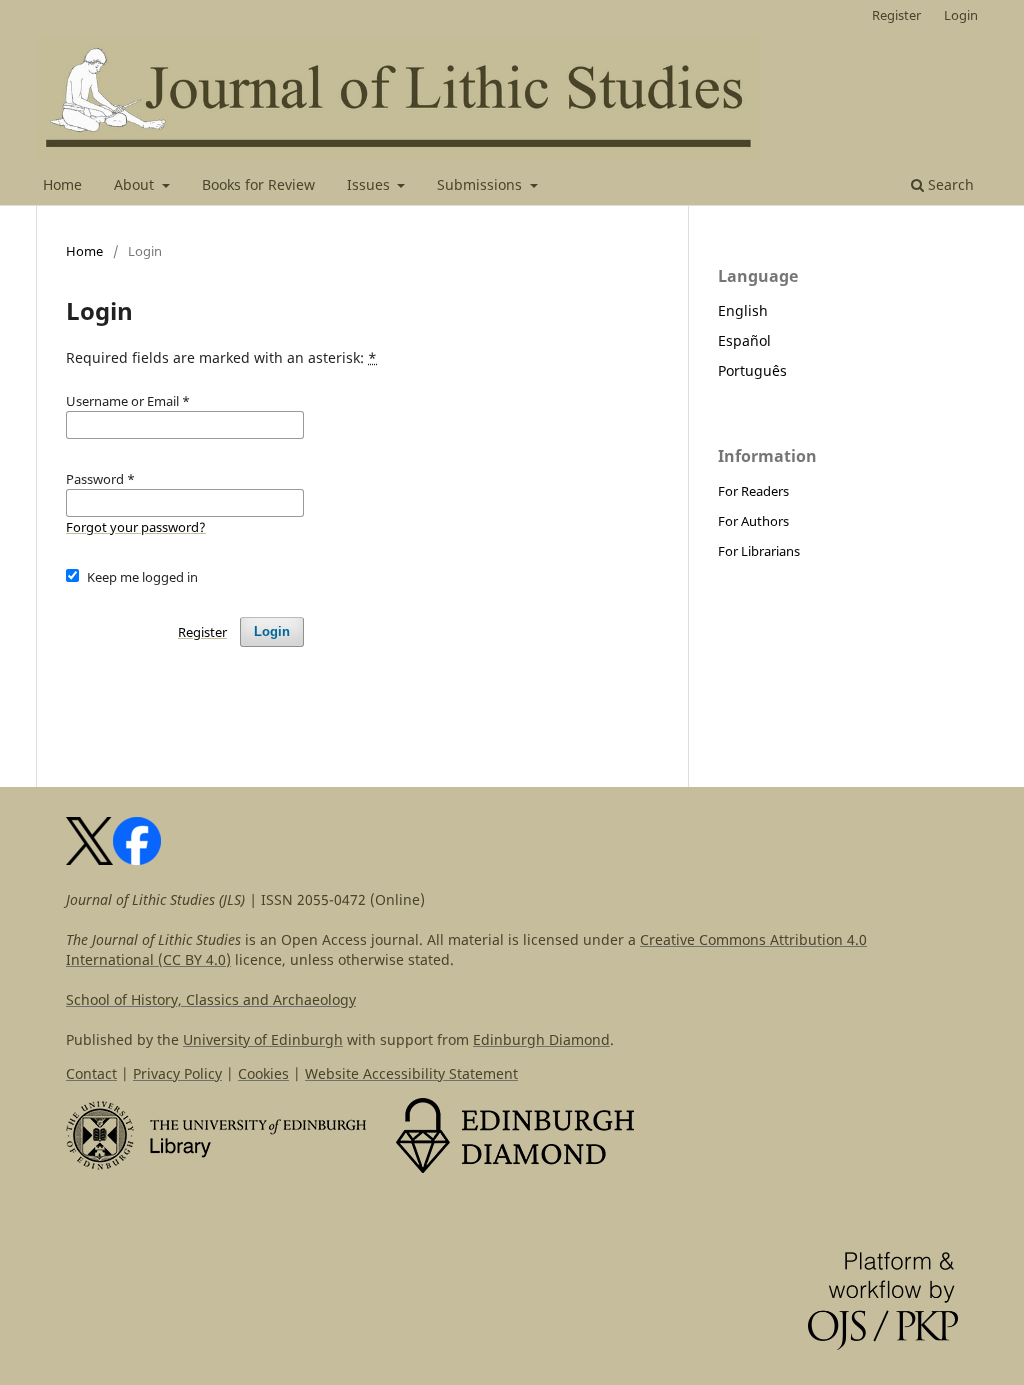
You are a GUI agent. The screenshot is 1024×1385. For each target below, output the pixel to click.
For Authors (753, 521)
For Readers (753, 491)
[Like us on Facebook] (137, 859)
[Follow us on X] (89, 859)
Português (752, 370)
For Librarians (759, 551)
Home (62, 184)
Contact (91, 1073)
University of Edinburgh (263, 1039)
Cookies (263, 1073)
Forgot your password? (136, 527)
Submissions (481, 184)
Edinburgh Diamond (541, 1039)
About (136, 184)
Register (896, 15)
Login (961, 15)
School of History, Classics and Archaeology (211, 999)
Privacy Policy (177, 1073)
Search (949, 184)
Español (744, 340)
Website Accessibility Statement (411, 1073)
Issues (370, 184)
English (743, 310)
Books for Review (258, 184)
